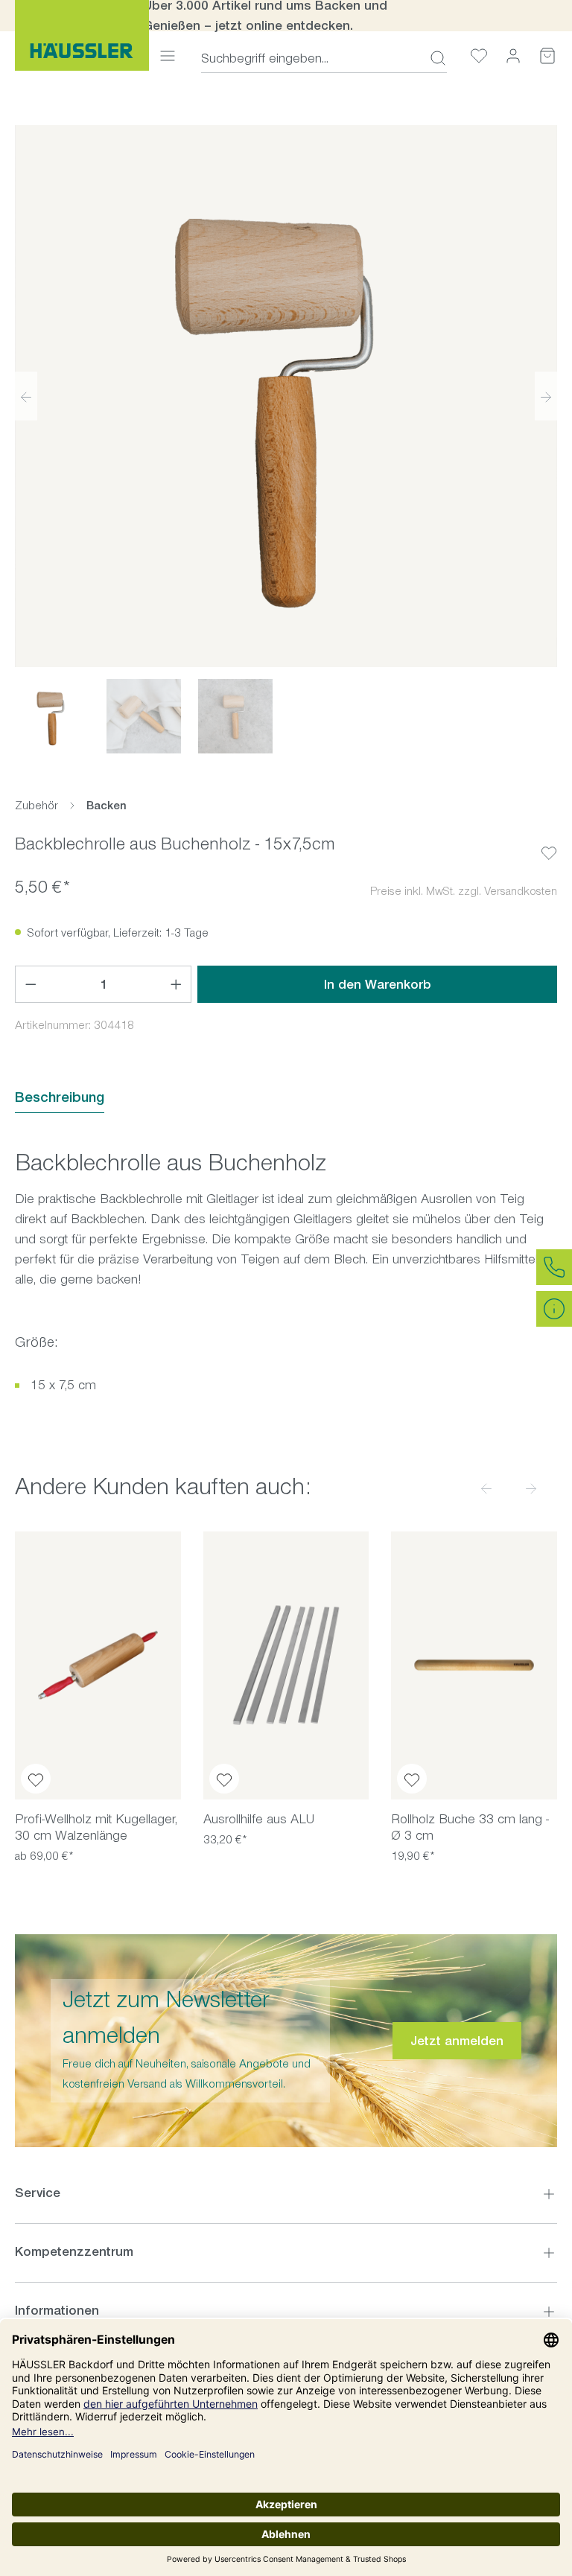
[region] (286, 439)
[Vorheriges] (26, 396)
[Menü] (168, 55)
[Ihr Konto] (513, 55)
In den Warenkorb (378, 984)
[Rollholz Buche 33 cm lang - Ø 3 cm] (474, 1665)
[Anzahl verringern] (31, 984)
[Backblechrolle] (286, 396)
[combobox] (311, 58)
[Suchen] (433, 58)
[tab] (60, 1098)
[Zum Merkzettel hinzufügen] (549, 841)
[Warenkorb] (547, 55)
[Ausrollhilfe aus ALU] (286, 1665)
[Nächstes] (546, 396)
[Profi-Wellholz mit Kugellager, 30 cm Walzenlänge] (98, 1665)
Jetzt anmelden (457, 2041)
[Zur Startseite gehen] (82, 35)
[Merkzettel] (479, 55)
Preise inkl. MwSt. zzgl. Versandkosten (464, 891)
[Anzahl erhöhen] (177, 984)
